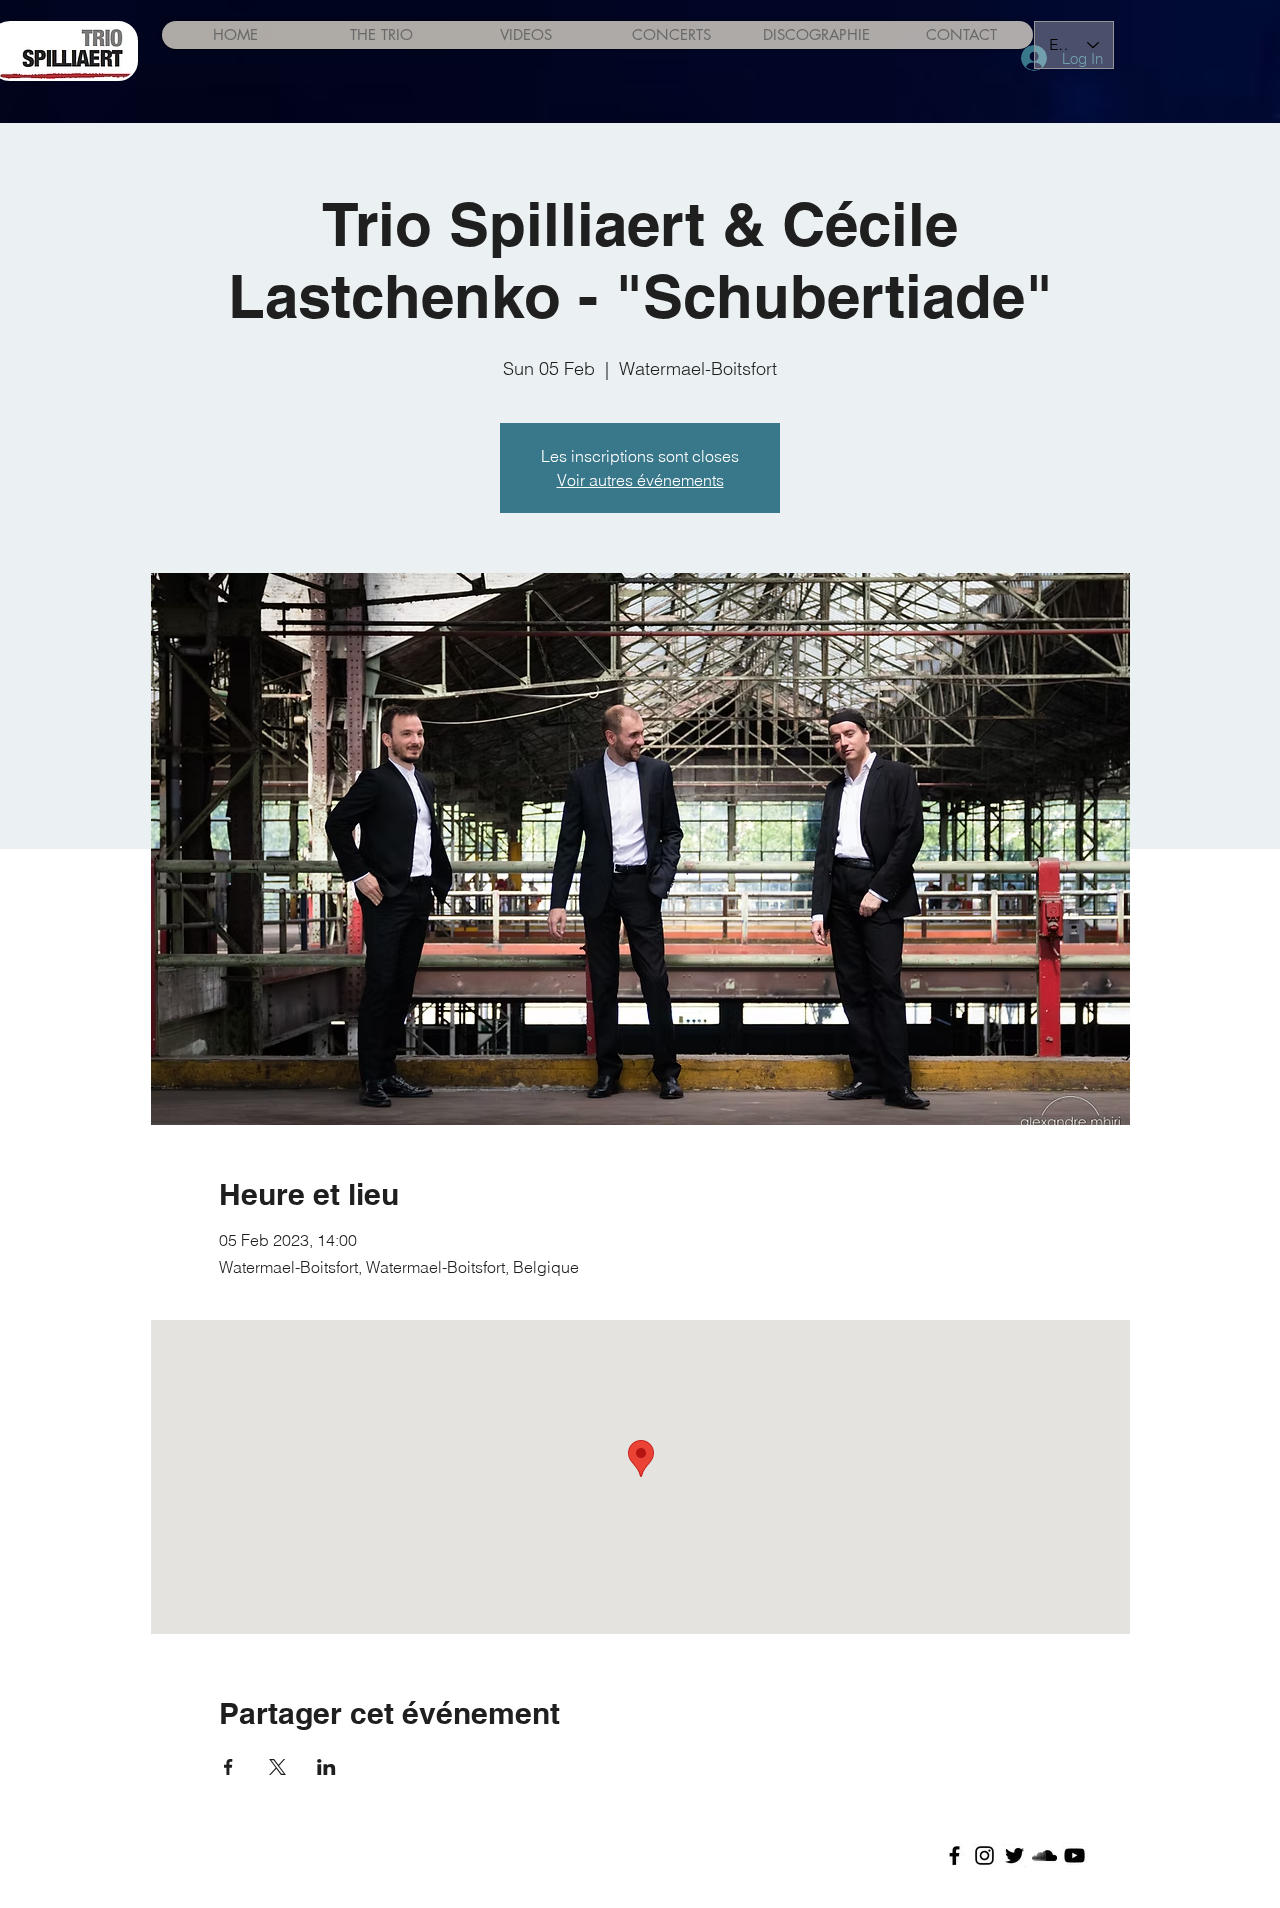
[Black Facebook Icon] (954, 1855)
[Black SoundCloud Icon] (1044, 1855)
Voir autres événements (640, 480)
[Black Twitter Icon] (1014, 1855)
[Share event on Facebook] (228, 1767)
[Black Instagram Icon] (984, 1855)
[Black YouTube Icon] (1074, 1855)
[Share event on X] (277, 1767)
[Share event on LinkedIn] (326, 1767)
